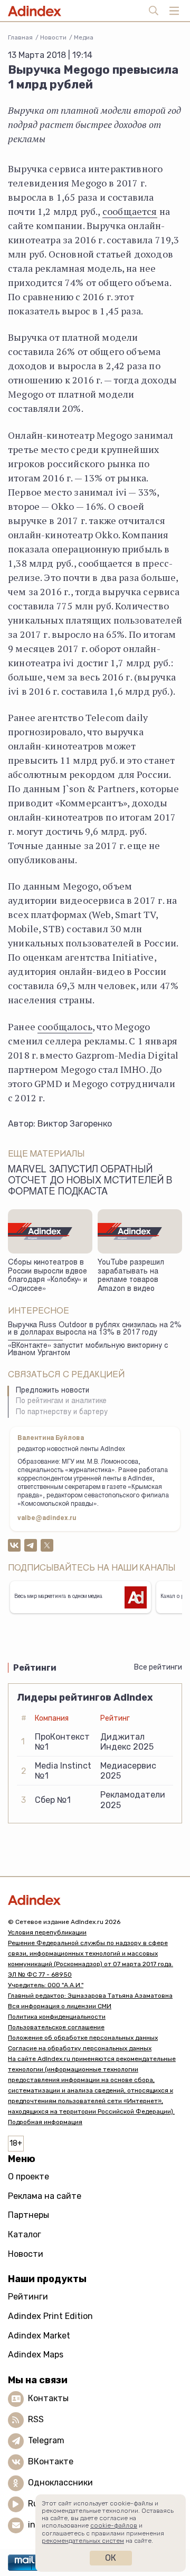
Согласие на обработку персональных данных (80, 2048)
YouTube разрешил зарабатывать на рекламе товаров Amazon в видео (131, 1276)
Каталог (25, 2234)
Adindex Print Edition (50, 2316)
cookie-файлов (114, 2525)
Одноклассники (60, 2483)
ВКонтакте (51, 2461)
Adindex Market (39, 2336)
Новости (53, 37)
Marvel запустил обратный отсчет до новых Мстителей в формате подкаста (90, 1181)
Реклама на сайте (45, 2196)
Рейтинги (28, 2297)
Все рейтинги (158, 1667)
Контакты (48, 2398)
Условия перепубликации (47, 1932)
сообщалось (65, 1027)
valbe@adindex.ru (47, 1518)
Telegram (46, 2440)
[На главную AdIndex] (95, 1900)
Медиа (84, 37)
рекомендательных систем (83, 2541)
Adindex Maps (36, 2355)
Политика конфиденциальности (57, 2017)
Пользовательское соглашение (56, 2027)
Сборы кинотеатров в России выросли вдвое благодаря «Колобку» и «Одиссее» (47, 1276)
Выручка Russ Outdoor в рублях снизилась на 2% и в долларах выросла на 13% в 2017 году (95, 1330)
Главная (20, 37)
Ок (111, 2558)
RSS (36, 2419)
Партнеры (28, 2215)
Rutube (42, 2504)
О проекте (28, 2177)
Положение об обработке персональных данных (83, 2038)
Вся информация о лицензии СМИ (60, 2006)
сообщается (130, 211)
